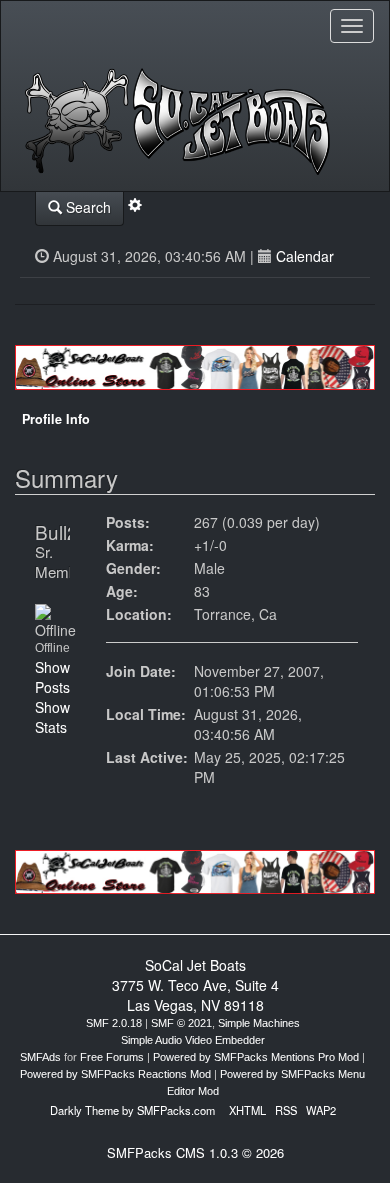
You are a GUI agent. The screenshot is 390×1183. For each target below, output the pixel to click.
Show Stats (52, 717)
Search (86, 207)
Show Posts (52, 677)
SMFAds (40, 1057)
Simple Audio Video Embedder (193, 1040)
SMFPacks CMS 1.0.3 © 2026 (195, 1152)
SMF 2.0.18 (114, 1023)
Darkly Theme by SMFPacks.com (132, 1110)
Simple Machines (259, 1023)
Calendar (305, 256)
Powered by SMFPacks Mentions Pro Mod (256, 1057)
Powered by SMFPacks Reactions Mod (115, 1074)
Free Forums (112, 1057)
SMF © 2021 (181, 1023)
